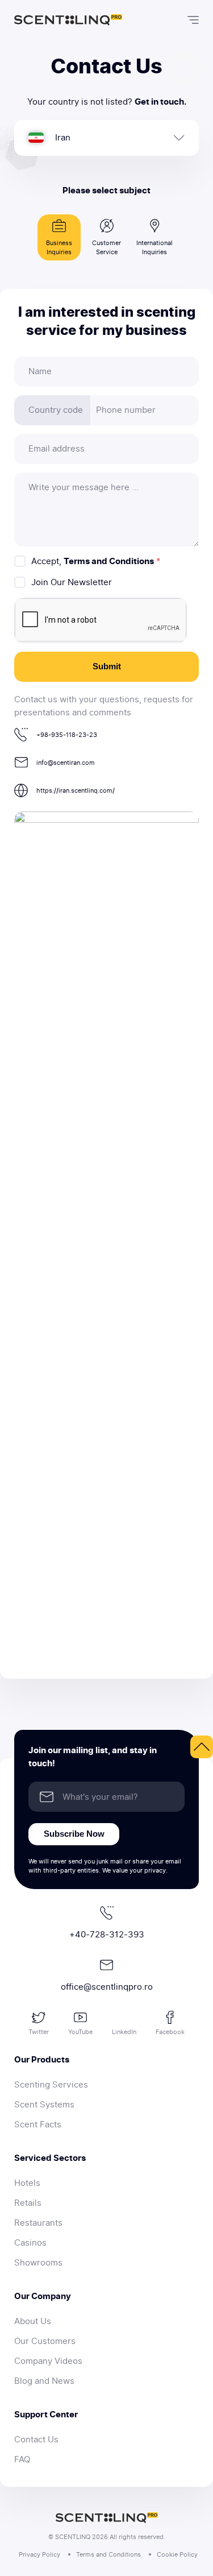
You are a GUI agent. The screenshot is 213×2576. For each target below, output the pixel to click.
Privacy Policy (39, 2554)
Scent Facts (38, 2124)
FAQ (22, 2459)
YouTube (80, 2032)
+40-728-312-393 (107, 1935)
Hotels (27, 2183)
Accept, (96, 561)
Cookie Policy (177, 2554)
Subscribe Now (74, 1834)
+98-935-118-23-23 (67, 735)
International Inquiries (154, 247)
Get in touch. (160, 102)
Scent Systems (44, 2105)
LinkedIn (124, 2032)
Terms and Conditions (109, 561)
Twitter (39, 2032)
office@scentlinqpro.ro (107, 1987)
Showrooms (38, 2263)
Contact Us (36, 2440)
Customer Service (106, 247)
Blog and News (44, 2381)
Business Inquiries (59, 247)
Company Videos (48, 2361)
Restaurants (38, 2223)
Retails (28, 2203)
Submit (107, 666)
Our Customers (45, 2341)
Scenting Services (51, 2085)
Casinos (30, 2243)
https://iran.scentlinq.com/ (76, 790)
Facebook (170, 2032)
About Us (33, 2321)
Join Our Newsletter (72, 582)
